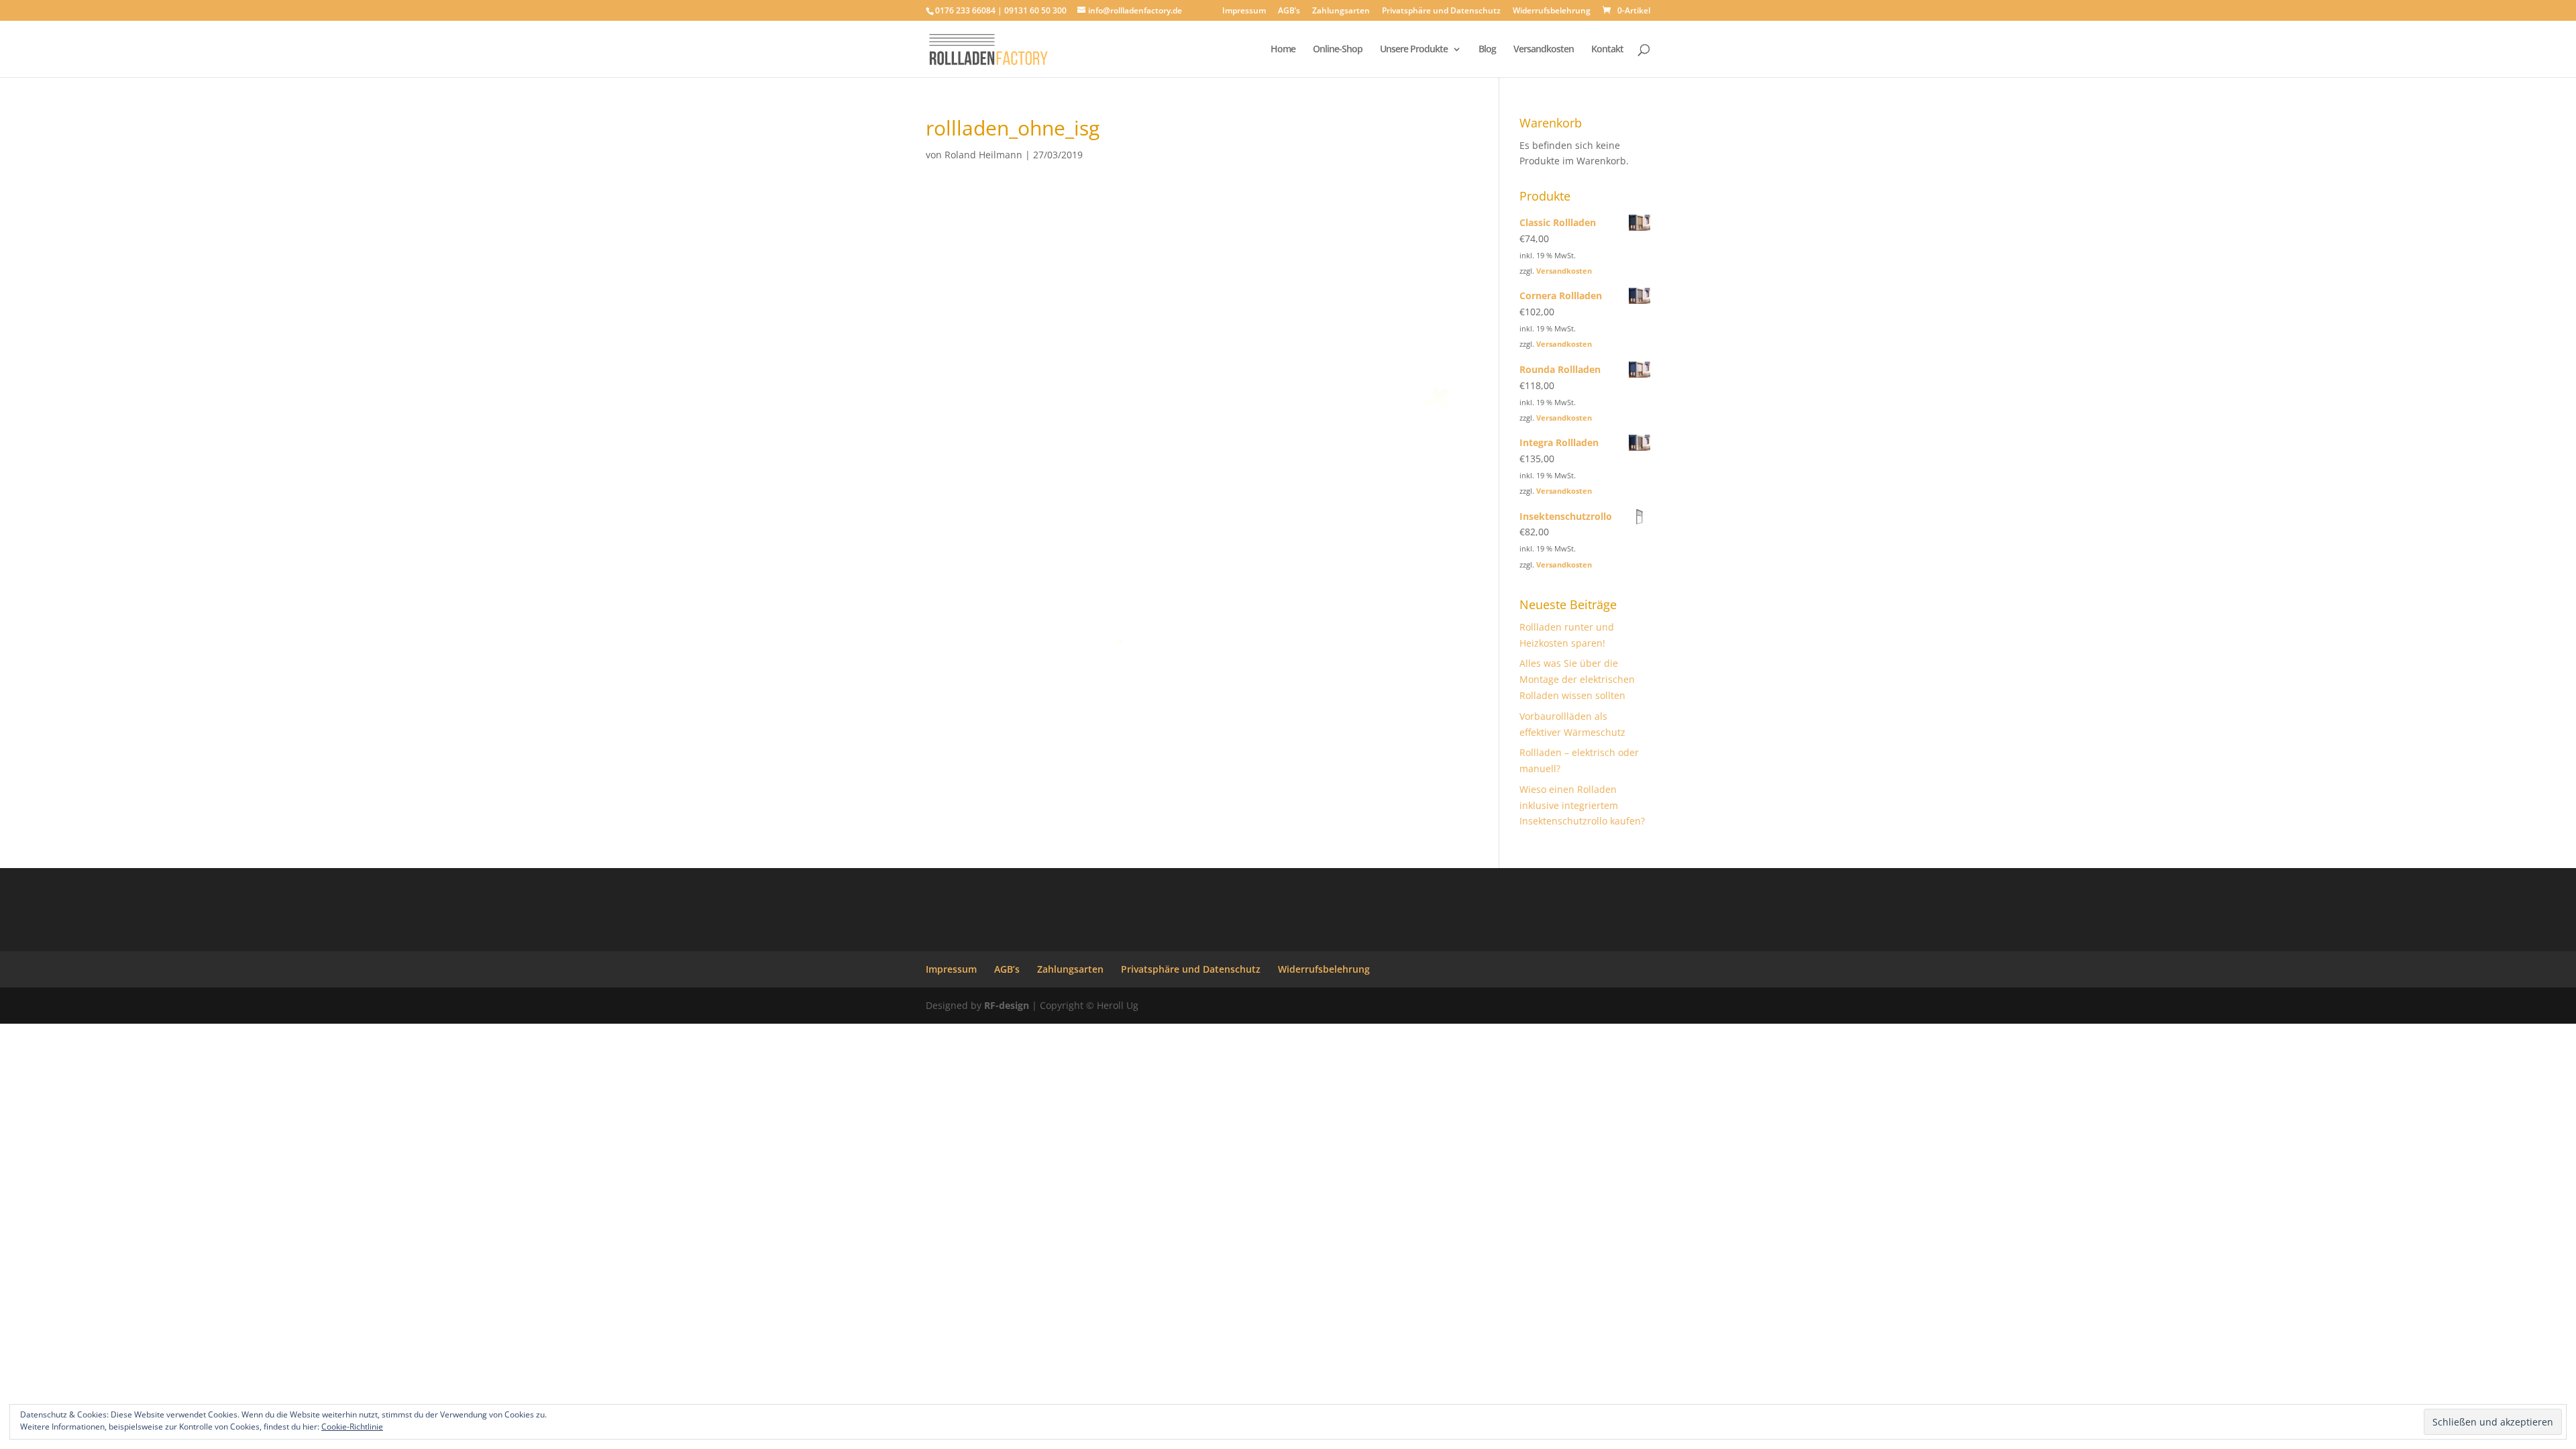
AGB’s (1289, 11)
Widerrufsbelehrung (1552, 11)
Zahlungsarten (1341, 11)
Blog (1487, 50)
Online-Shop (1338, 50)
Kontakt (1607, 50)
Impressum (1244, 11)
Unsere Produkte (1414, 50)
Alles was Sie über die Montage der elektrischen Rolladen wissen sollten (1577, 679)
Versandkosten (1544, 50)
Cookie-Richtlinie (352, 1427)
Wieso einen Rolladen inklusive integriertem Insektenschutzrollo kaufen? (1582, 805)
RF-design (1007, 1005)
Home (1283, 50)
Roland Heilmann (983, 155)
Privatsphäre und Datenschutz (1441, 11)
